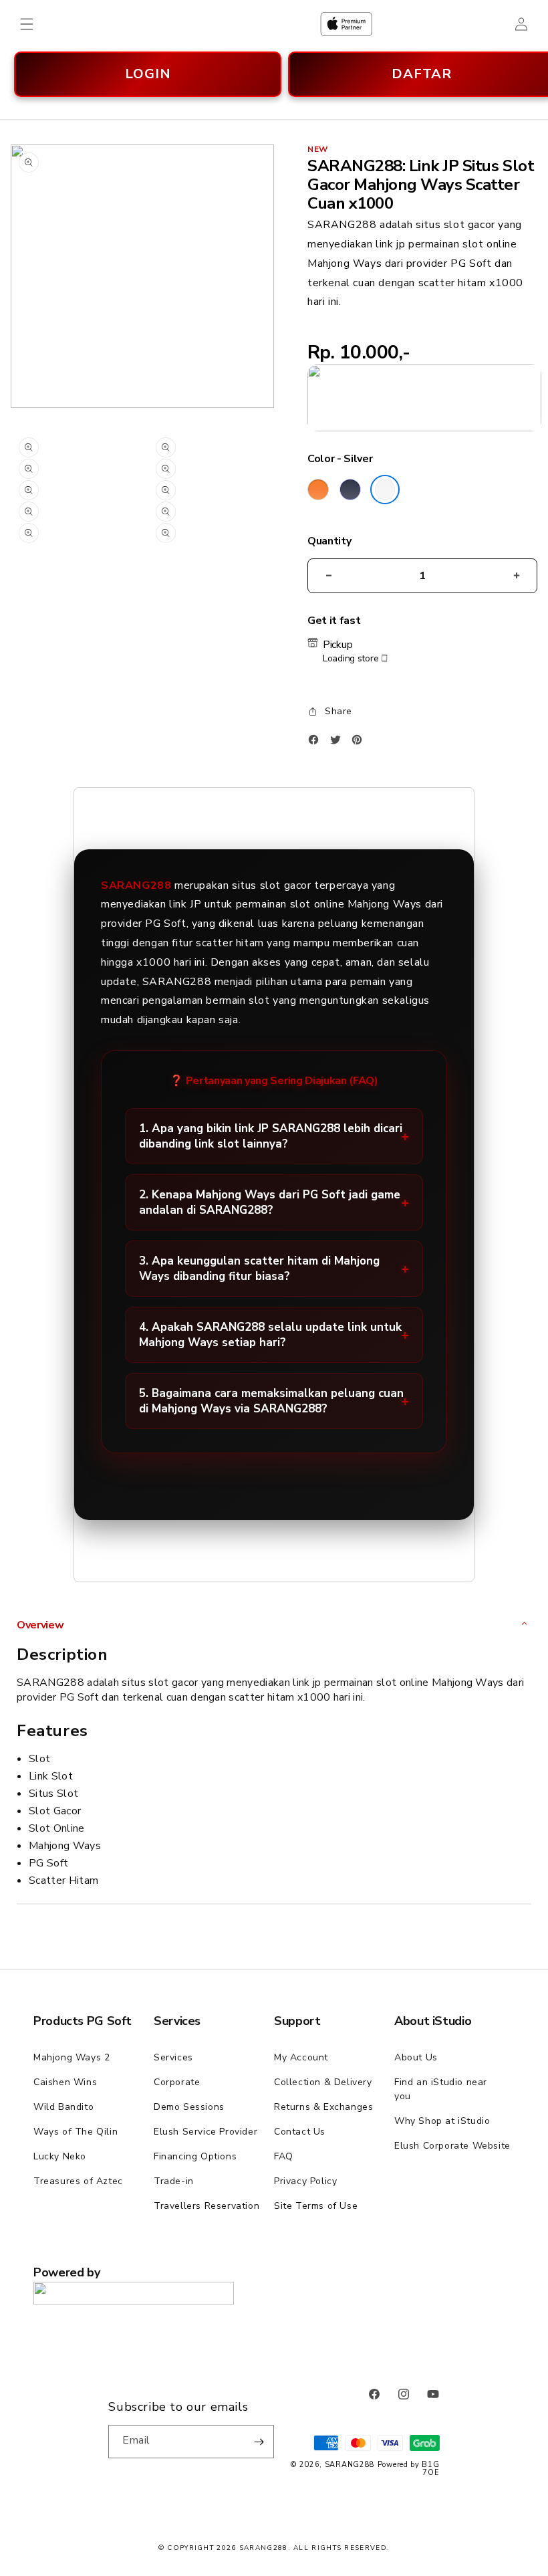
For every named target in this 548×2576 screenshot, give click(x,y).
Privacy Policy (305, 2181)
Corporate (177, 2082)
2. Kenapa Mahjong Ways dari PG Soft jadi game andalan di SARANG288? (270, 1202)
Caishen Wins (65, 2082)
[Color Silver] (385, 490)
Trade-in (174, 2181)
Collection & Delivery (323, 2082)
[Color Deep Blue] (350, 490)
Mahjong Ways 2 (72, 2057)
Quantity (329, 541)
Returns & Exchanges (323, 2107)
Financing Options (195, 2156)
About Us (416, 2057)
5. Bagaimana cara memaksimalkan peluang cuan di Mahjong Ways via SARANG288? (271, 1401)
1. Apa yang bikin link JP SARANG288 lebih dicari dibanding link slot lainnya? (271, 1136)
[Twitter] (339, 743)
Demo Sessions (189, 2107)
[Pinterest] (360, 743)
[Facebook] (317, 743)
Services (173, 2057)
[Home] (346, 24)
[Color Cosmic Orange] (318, 490)
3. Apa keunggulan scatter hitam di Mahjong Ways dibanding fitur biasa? (259, 1269)
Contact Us (300, 2132)
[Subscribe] (259, 2442)
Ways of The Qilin (76, 2132)
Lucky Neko (60, 2156)
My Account (301, 2057)
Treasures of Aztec (78, 2181)
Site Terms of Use (316, 2206)
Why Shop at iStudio (442, 2121)
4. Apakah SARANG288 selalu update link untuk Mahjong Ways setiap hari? (270, 1335)
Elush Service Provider (205, 2132)
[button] (27, 24)
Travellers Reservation (207, 2206)
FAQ (284, 2156)
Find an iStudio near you (441, 2089)
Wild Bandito (63, 2107)
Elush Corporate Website (452, 2146)
